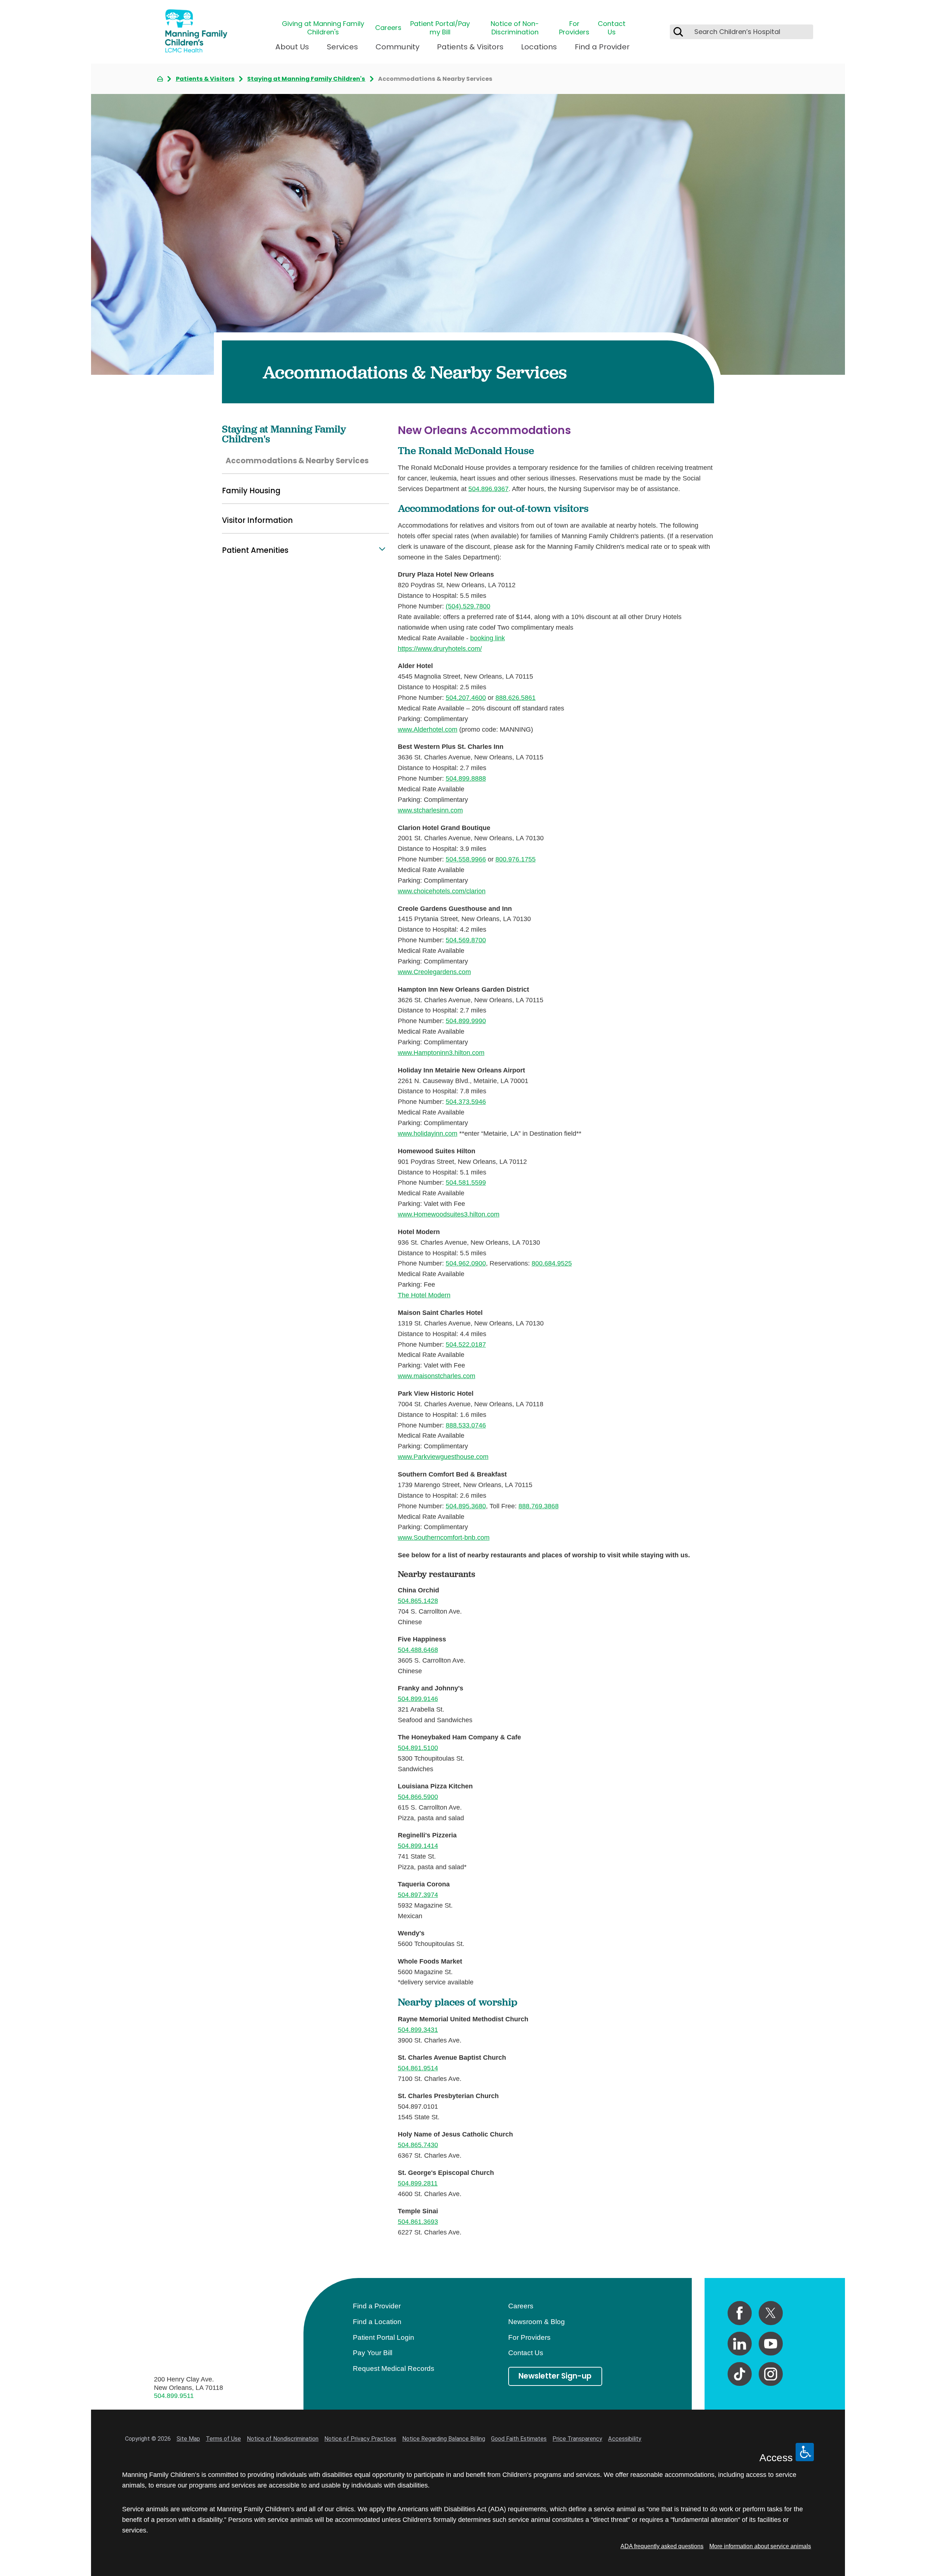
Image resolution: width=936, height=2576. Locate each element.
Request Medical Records (394, 2368)
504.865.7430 (418, 2145)
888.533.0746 (466, 1425)
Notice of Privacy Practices (360, 2439)
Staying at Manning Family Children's (306, 79)
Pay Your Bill (373, 2353)
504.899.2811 (418, 2183)
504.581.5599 (466, 1182)
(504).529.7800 (468, 606)
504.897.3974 (418, 1895)
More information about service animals (760, 2546)
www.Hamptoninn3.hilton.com (441, 1053)
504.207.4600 (466, 697)
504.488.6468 (418, 1650)
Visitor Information (257, 520)
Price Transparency (577, 2439)
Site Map (188, 2439)
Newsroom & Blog (537, 2322)
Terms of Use (223, 2439)
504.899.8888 (466, 778)
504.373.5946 (466, 1102)
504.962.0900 (466, 1263)
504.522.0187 (466, 1344)
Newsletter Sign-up (555, 2376)
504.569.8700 (466, 940)
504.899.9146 (418, 1699)
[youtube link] (771, 2344)
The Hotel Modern (424, 1295)
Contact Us (612, 28)
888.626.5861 (516, 697)
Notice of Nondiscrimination (283, 2439)
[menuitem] (292, 50)
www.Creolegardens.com (434, 972)
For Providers (574, 28)
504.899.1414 (418, 1846)
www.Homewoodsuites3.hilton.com (449, 1214)
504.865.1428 (418, 1601)
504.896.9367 (488, 489)
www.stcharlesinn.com (430, 810)
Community (397, 47)
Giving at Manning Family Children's (323, 28)
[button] (382, 549)
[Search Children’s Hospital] (678, 32)
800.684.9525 (552, 1263)
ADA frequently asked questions (662, 2546)
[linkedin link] (740, 2344)
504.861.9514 (418, 2068)
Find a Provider (602, 47)
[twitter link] (771, 2313)
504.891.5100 (418, 1748)
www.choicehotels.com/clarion (442, 891)
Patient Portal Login (384, 2337)
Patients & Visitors (470, 47)
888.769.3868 (539, 1506)
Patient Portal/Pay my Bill (440, 28)
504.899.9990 (466, 1021)
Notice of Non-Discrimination (515, 28)
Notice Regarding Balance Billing (444, 2439)
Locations (539, 47)
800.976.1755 (516, 859)
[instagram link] (771, 2374)
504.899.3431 (418, 2030)
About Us (292, 47)
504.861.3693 (418, 2222)
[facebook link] (740, 2313)
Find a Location (377, 2322)
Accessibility (625, 2439)
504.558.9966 (466, 859)
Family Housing (251, 491)
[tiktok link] (740, 2374)
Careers (388, 28)
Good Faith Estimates (519, 2439)
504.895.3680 (466, 1506)
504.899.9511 (174, 2396)
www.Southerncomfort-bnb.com (444, 1537)
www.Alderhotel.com (428, 729)
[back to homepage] (160, 79)
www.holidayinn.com (428, 1133)
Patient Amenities (255, 550)
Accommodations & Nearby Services (297, 461)
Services (342, 47)
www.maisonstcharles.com (437, 1376)
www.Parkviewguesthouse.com (443, 1457)
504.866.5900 (418, 1797)
